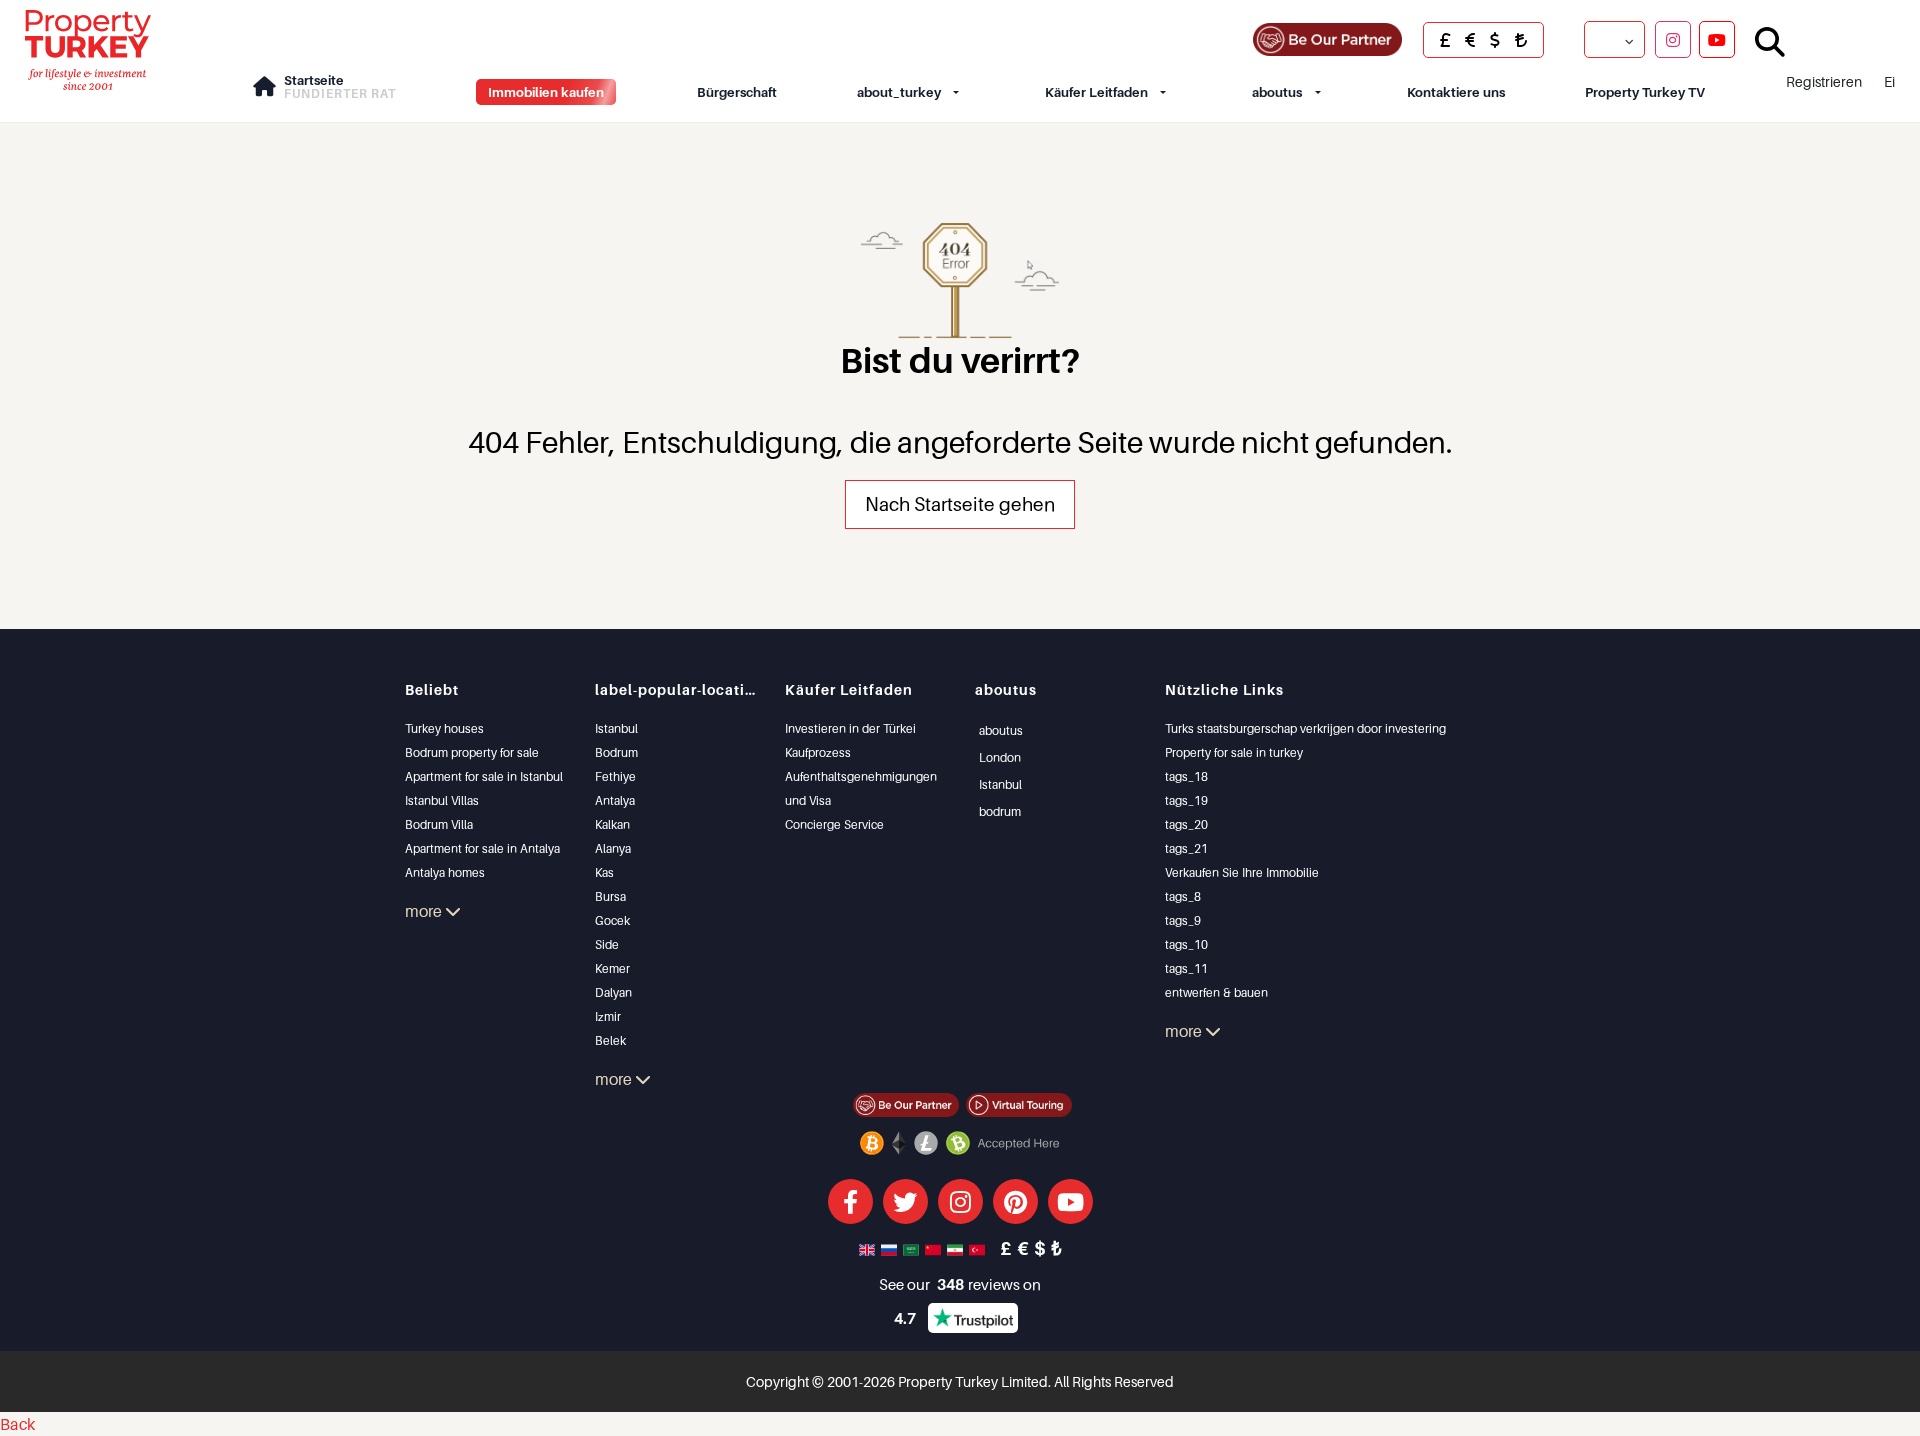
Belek (610, 1040)
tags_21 (1186, 848)
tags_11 (1186, 968)
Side (607, 944)
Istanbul (616, 728)
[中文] (935, 1248)
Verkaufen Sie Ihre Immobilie (1242, 872)
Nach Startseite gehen (960, 503)
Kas (604, 872)
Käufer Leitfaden (1096, 92)
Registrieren (1824, 81)
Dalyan (613, 992)
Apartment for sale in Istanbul (484, 776)
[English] (869, 1248)
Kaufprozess (818, 752)
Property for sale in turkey (1234, 752)
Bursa (610, 896)
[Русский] (891, 1248)
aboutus (1277, 92)
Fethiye (615, 776)
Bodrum (616, 752)
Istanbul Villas (442, 800)
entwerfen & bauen (1216, 992)
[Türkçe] (979, 1248)
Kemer (612, 968)
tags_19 (1186, 800)
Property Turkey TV (1645, 92)
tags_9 (1183, 920)
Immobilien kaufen (546, 92)
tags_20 (1186, 824)
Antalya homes (445, 872)
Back (17, 1424)
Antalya (615, 800)
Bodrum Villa (439, 824)
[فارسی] (957, 1248)
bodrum (1000, 811)
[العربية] (913, 1248)
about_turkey (899, 92)
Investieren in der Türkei (850, 728)
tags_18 (1186, 776)
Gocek (612, 920)
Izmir (608, 1016)
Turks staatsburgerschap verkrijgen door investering (1305, 728)
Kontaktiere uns (1456, 92)
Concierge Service (834, 824)
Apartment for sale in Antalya (482, 848)
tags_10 (1186, 944)
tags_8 (1183, 896)
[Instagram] (1673, 39)
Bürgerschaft (737, 92)
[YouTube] (1717, 39)
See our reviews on (960, 1284)
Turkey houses (444, 728)
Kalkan (612, 824)
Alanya (613, 848)
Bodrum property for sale (472, 752)
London (1000, 757)
